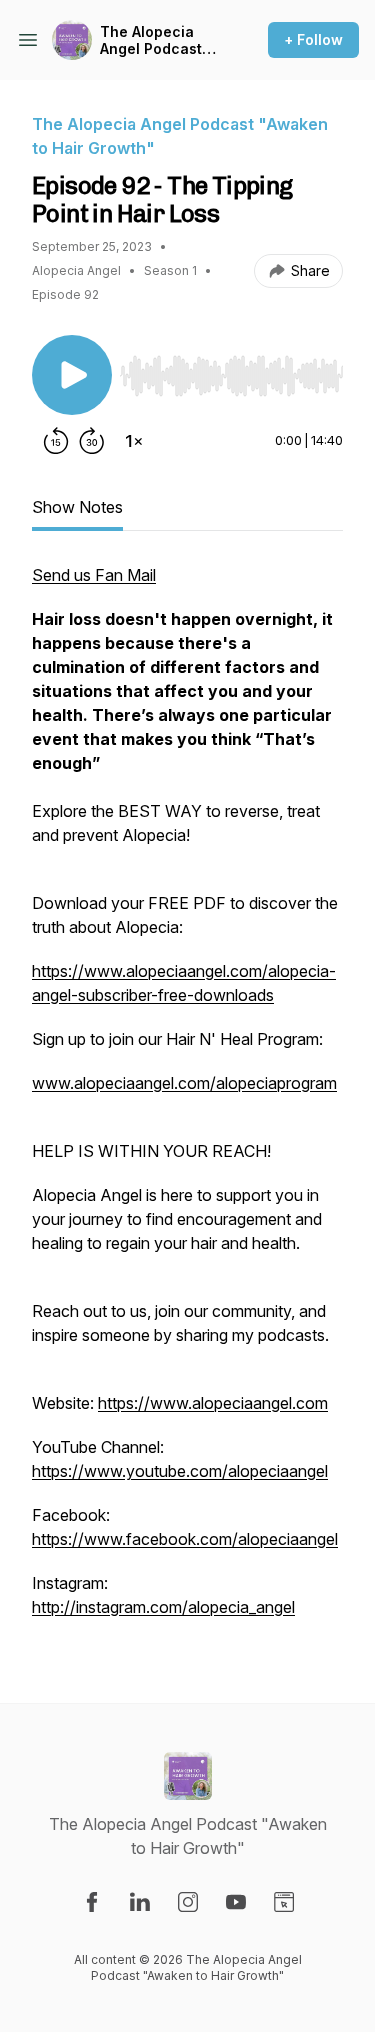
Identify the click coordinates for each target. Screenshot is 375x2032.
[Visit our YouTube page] (236, 1902)
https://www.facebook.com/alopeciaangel (185, 1539)
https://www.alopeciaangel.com (213, 1403)
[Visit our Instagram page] (188, 1902)
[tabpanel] (187, 1101)
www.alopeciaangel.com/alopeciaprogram (184, 1083)
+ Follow (313, 39)
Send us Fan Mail (94, 575)
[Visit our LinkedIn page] (140, 1902)
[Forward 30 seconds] (92, 441)
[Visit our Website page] (284, 1902)
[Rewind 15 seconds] (56, 441)
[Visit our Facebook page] (92, 1902)
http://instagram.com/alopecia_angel (163, 1607)
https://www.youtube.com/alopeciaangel (180, 1471)
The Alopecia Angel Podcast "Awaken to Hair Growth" (156, 40)
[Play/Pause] (72, 375)
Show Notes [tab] (77, 507)
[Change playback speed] (134, 441)
